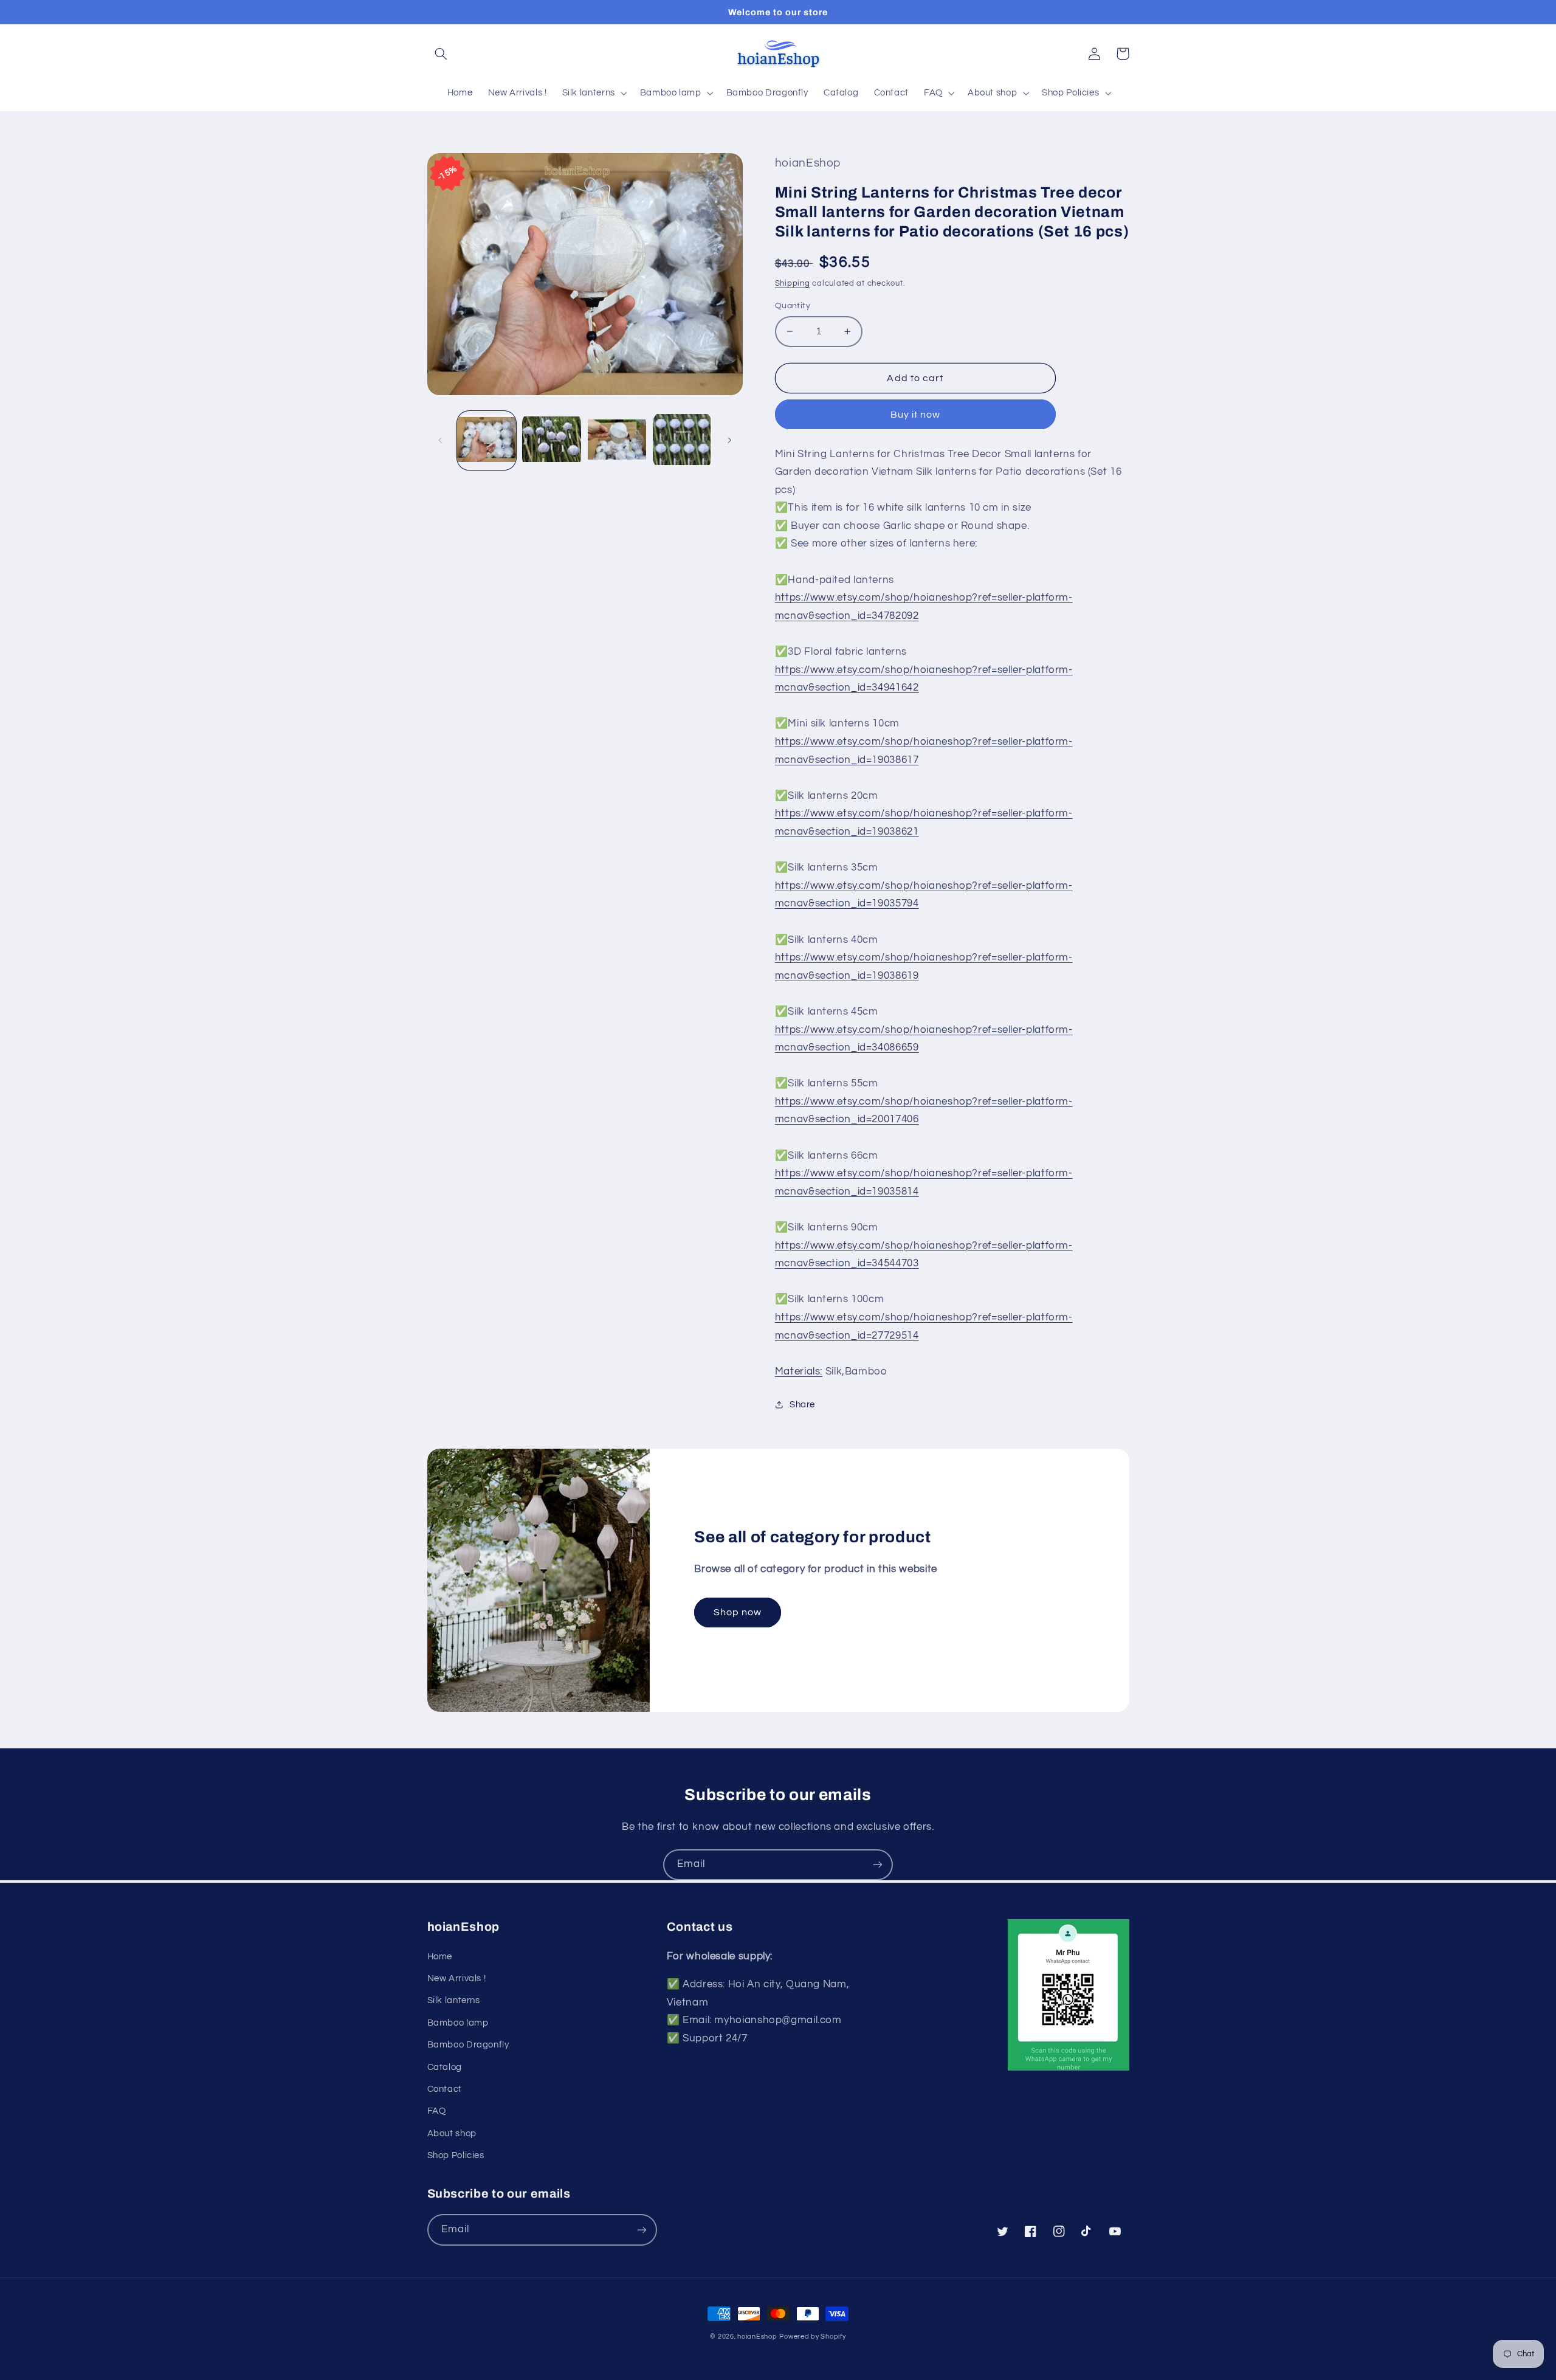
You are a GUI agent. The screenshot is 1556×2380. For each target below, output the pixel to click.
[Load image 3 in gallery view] (617, 440)
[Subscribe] (878, 1865)
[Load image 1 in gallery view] (487, 440)
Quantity (793, 306)
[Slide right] (729, 440)
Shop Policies (456, 2155)
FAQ (437, 2111)
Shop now (738, 1612)
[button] (441, 53)
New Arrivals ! (457, 1978)
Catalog (445, 2067)
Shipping (793, 284)
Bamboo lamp (458, 2023)
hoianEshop (757, 2337)
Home (440, 1957)
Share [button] (802, 1405)
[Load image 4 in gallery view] (682, 440)
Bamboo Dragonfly (468, 2045)
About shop (452, 2133)
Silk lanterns (454, 2000)
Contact (445, 2089)
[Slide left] (441, 440)
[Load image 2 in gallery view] (552, 440)
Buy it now (916, 415)
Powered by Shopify (812, 2337)
